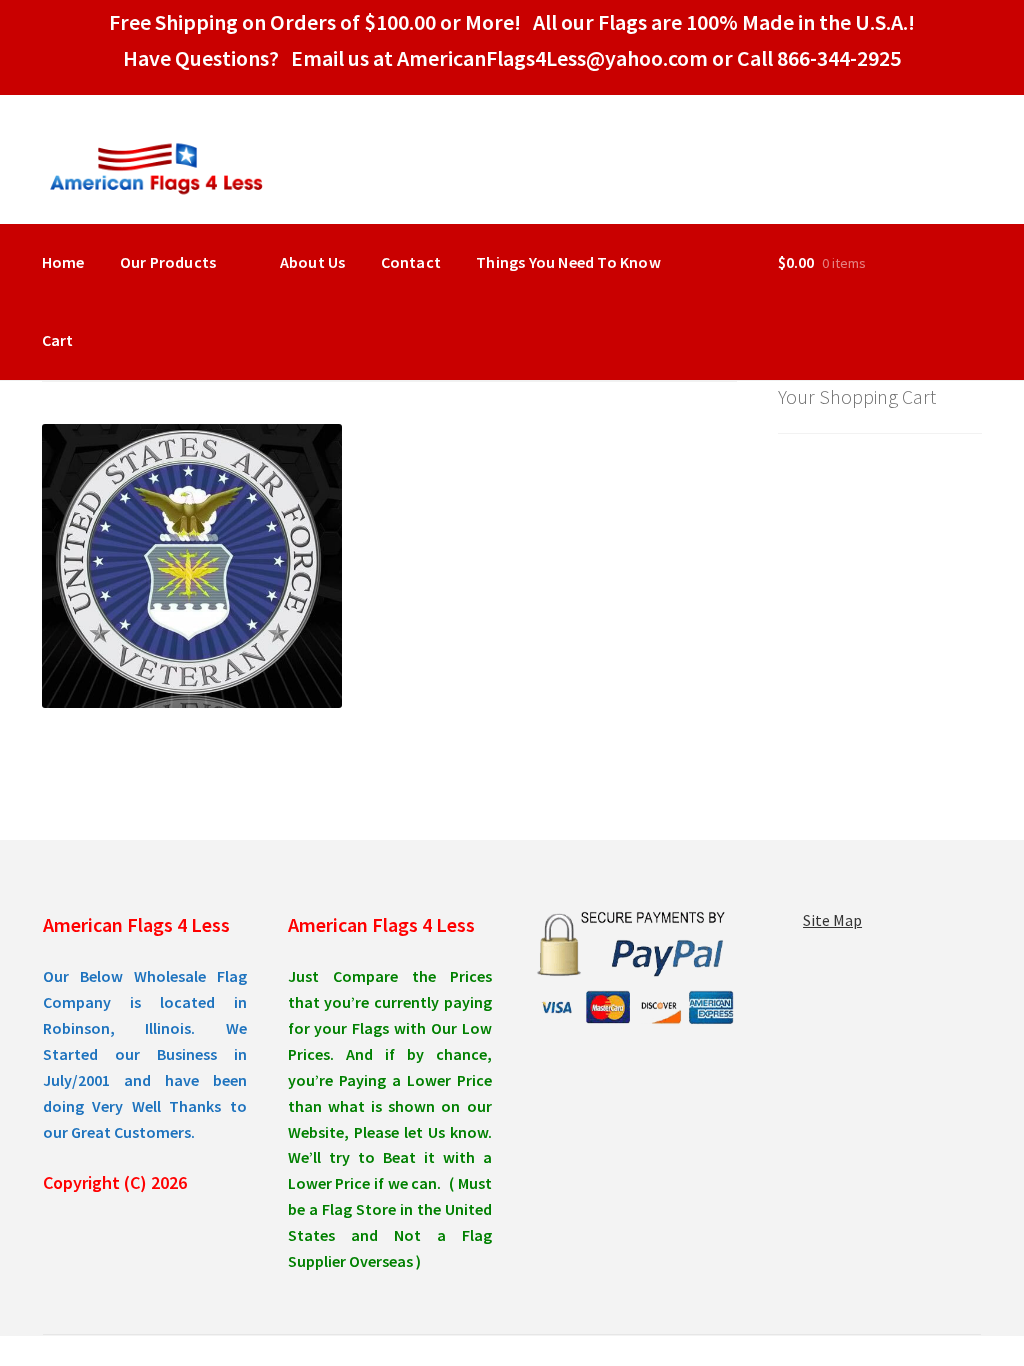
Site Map (832, 920)
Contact (411, 262)
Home (63, 262)
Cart (58, 340)
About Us (313, 262)
